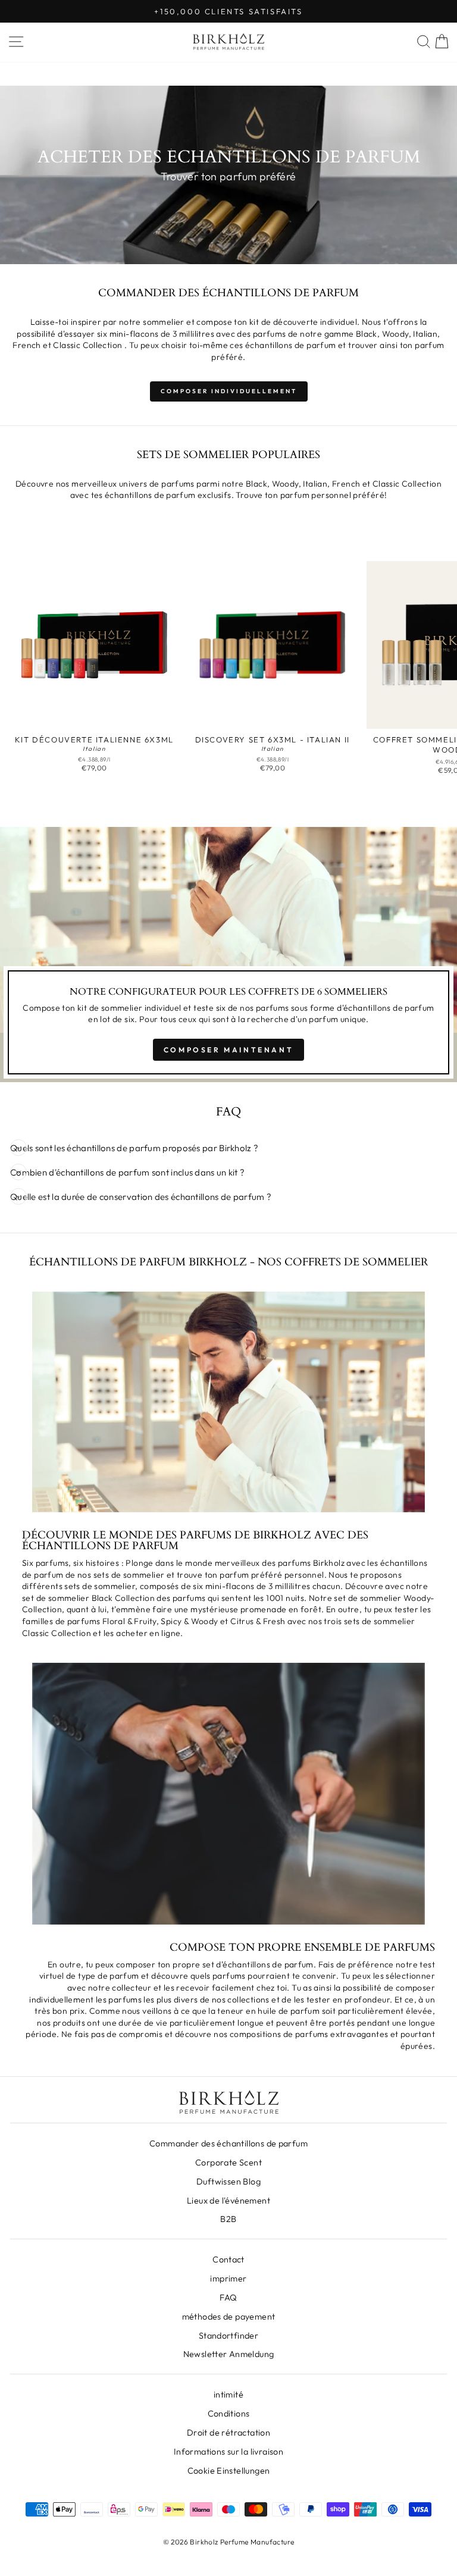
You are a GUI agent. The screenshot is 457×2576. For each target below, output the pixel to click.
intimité (228, 2395)
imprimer (228, 2279)
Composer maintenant (228, 1050)
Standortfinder (228, 2336)
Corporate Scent (228, 2163)
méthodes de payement (229, 2317)
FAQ (228, 2298)
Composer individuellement (229, 391)
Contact (228, 2260)
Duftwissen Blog (228, 2182)
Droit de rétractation (228, 2433)
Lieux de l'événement (228, 2201)
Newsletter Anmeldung (229, 2354)
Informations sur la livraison (228, 2452)
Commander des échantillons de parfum (228, 2143)
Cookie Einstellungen (229, 2471)
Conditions (229, 2414)
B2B (228, 2219)
